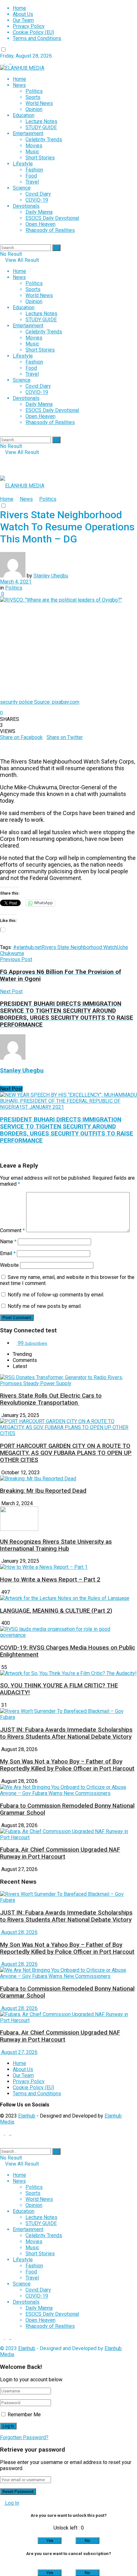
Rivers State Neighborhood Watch (79, 947)
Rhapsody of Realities (50, 230)
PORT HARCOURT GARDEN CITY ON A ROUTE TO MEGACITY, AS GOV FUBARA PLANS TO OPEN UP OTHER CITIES (66, 1453)
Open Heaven (40, 224)
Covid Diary (38, 194)
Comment (12, 1230)
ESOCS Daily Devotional (52, 218)
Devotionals (26, 206)
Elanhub (27, 2116)
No (87, 2541)
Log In (11, 2503)
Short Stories (40, 158)
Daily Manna (39, 212)
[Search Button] (56, 248)
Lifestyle (23, 164)
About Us (23, 14)
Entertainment (28, 133)
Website (9, 1265)
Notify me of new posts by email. (45, 1306)
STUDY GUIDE (41, 127)
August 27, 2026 (19, 2052)
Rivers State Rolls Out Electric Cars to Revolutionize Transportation (51, 1399)
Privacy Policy (29, 26)
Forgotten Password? (24, 2437)
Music (32, 152)
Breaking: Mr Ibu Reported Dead (43, 1491)
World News (39, 103)
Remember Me (24, 2415)
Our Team (23, 20)
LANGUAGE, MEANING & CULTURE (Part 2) (56, 1611)
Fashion (34, 170)
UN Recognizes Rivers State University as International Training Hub (56, 1545)
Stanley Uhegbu (51, 576)
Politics (34, 91)
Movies (34, 146)
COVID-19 (37, 200)
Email (8, 1253)
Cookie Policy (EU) (33, 32)
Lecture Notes (41, 121)
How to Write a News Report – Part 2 (50, 1580)
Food (31, 176)
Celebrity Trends (44, 140)
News (19, 85)
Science (22, 188)
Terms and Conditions (37, 38)
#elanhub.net (27, 947)
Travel (32, 182)
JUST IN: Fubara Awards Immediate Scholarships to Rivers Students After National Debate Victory (66, 1733)
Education (24, 115)
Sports (33, 97)
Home (19, 8)
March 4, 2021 (16, 582)
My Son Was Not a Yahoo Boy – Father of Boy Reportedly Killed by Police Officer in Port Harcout (67, 1765)
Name (8, 1242)
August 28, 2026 (19, 1932)
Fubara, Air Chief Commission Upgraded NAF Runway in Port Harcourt (60, 1853)
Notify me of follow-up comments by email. (56, 1295)
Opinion (34, 109)
